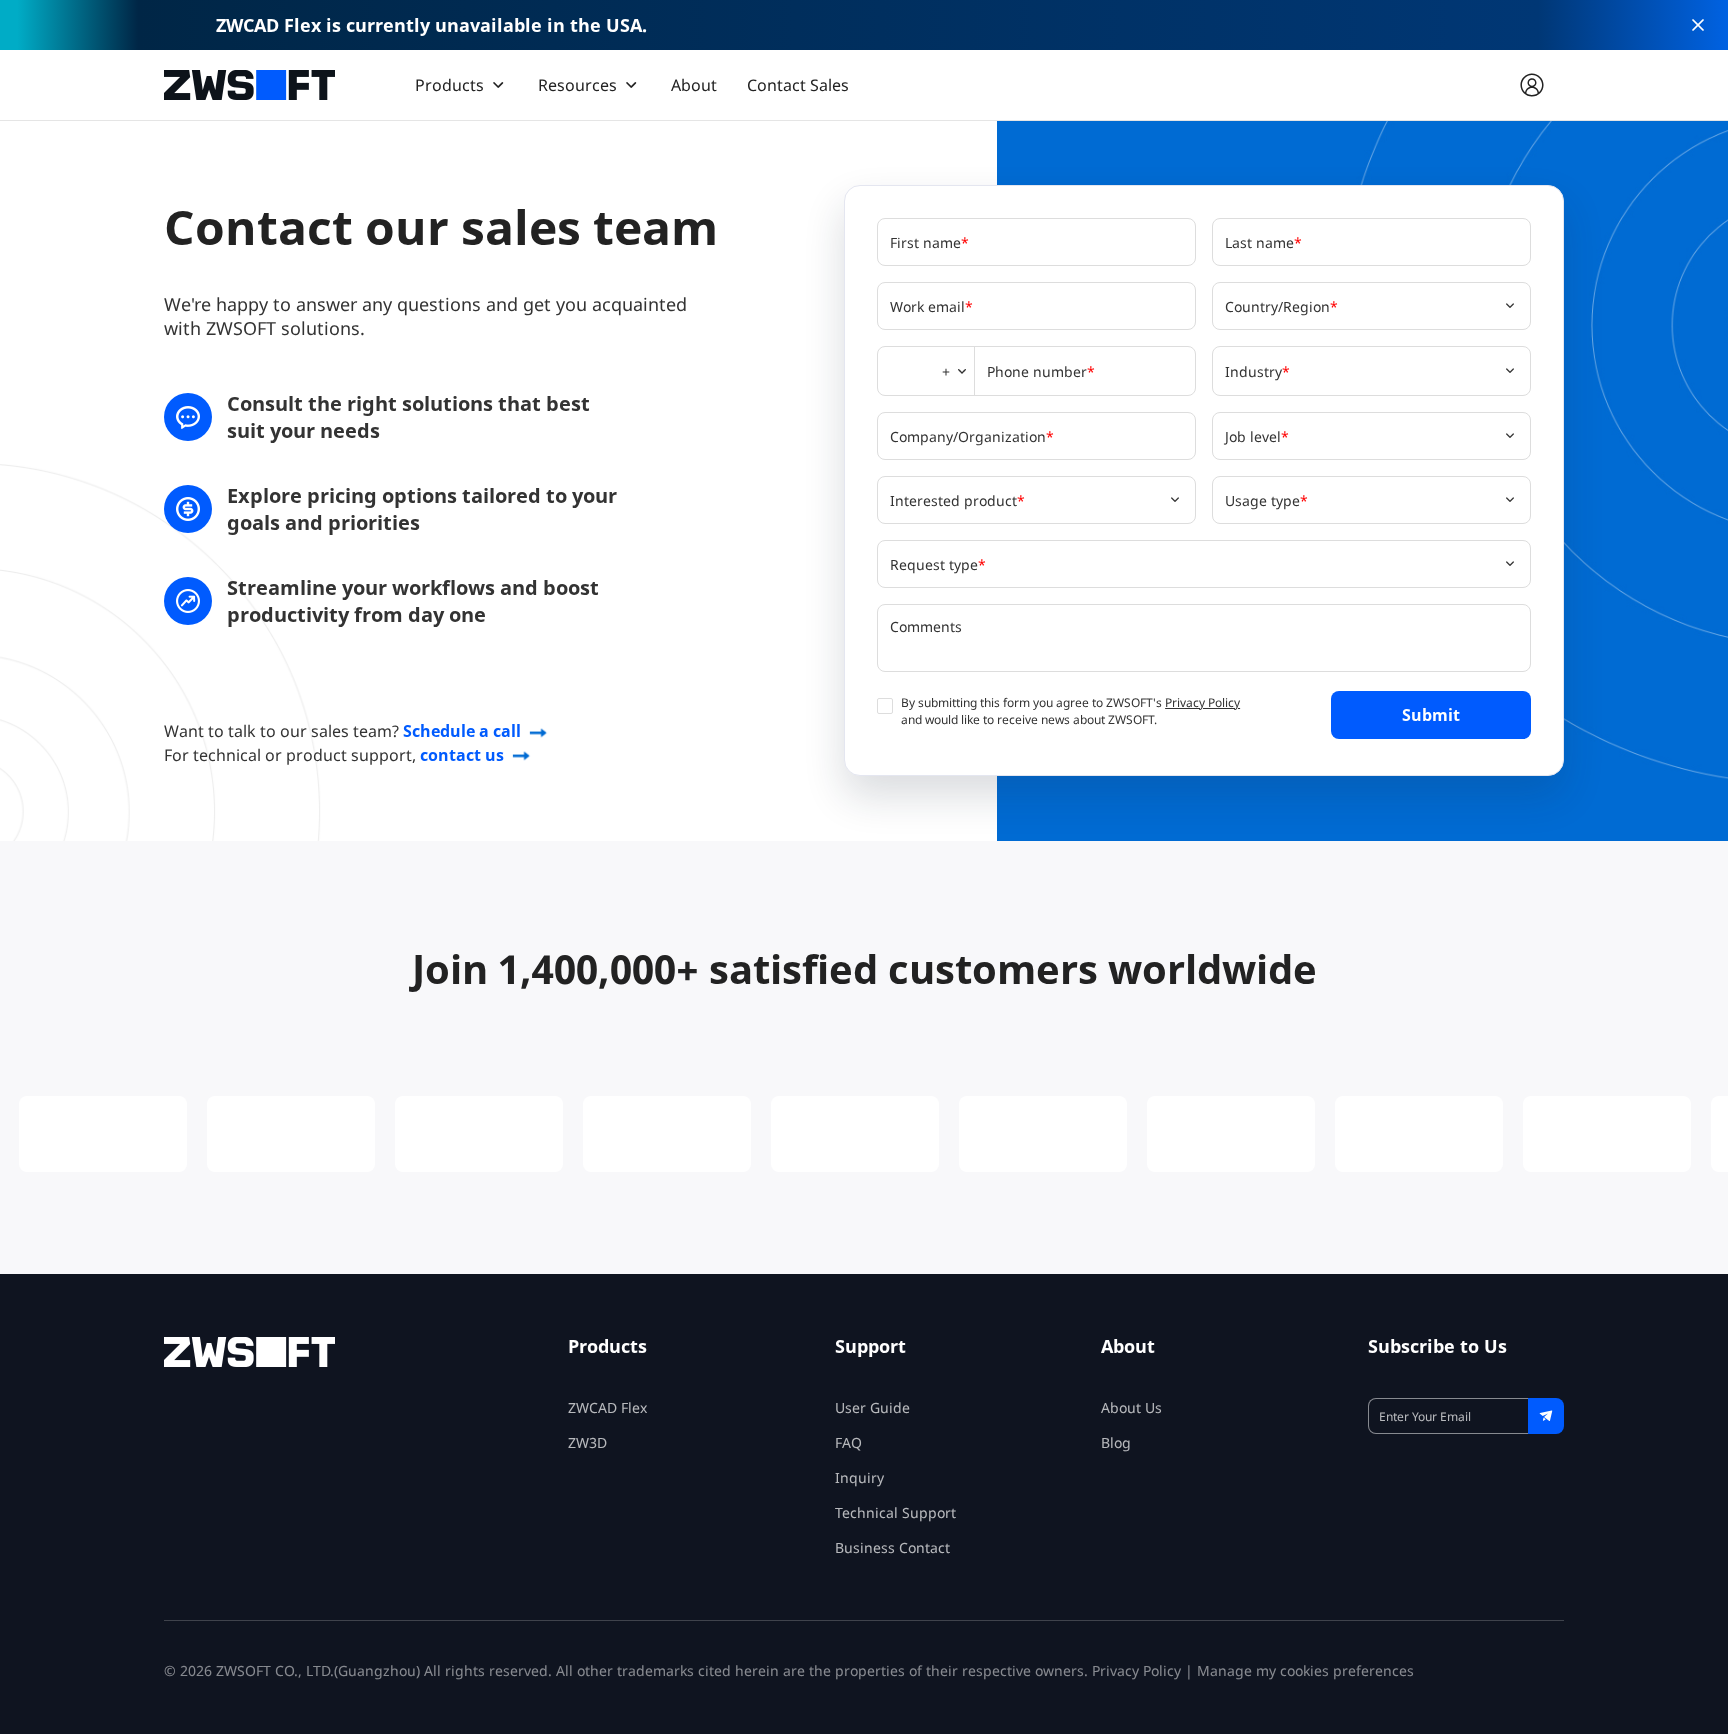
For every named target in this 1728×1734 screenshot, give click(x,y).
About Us (1131, 1407)
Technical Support (895, 1512)
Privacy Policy (1202, 702)
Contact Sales (798, 85)
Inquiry (859, 1477)
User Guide (872, 1407)
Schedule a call (462, 731)
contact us (462, 755)
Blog (1116, 1442)
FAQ (848, 1442)
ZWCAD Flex (607, 1407)
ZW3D (587, 1442)
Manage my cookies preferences (1305, 1670)
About (694, 85)
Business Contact (892, 1547)
